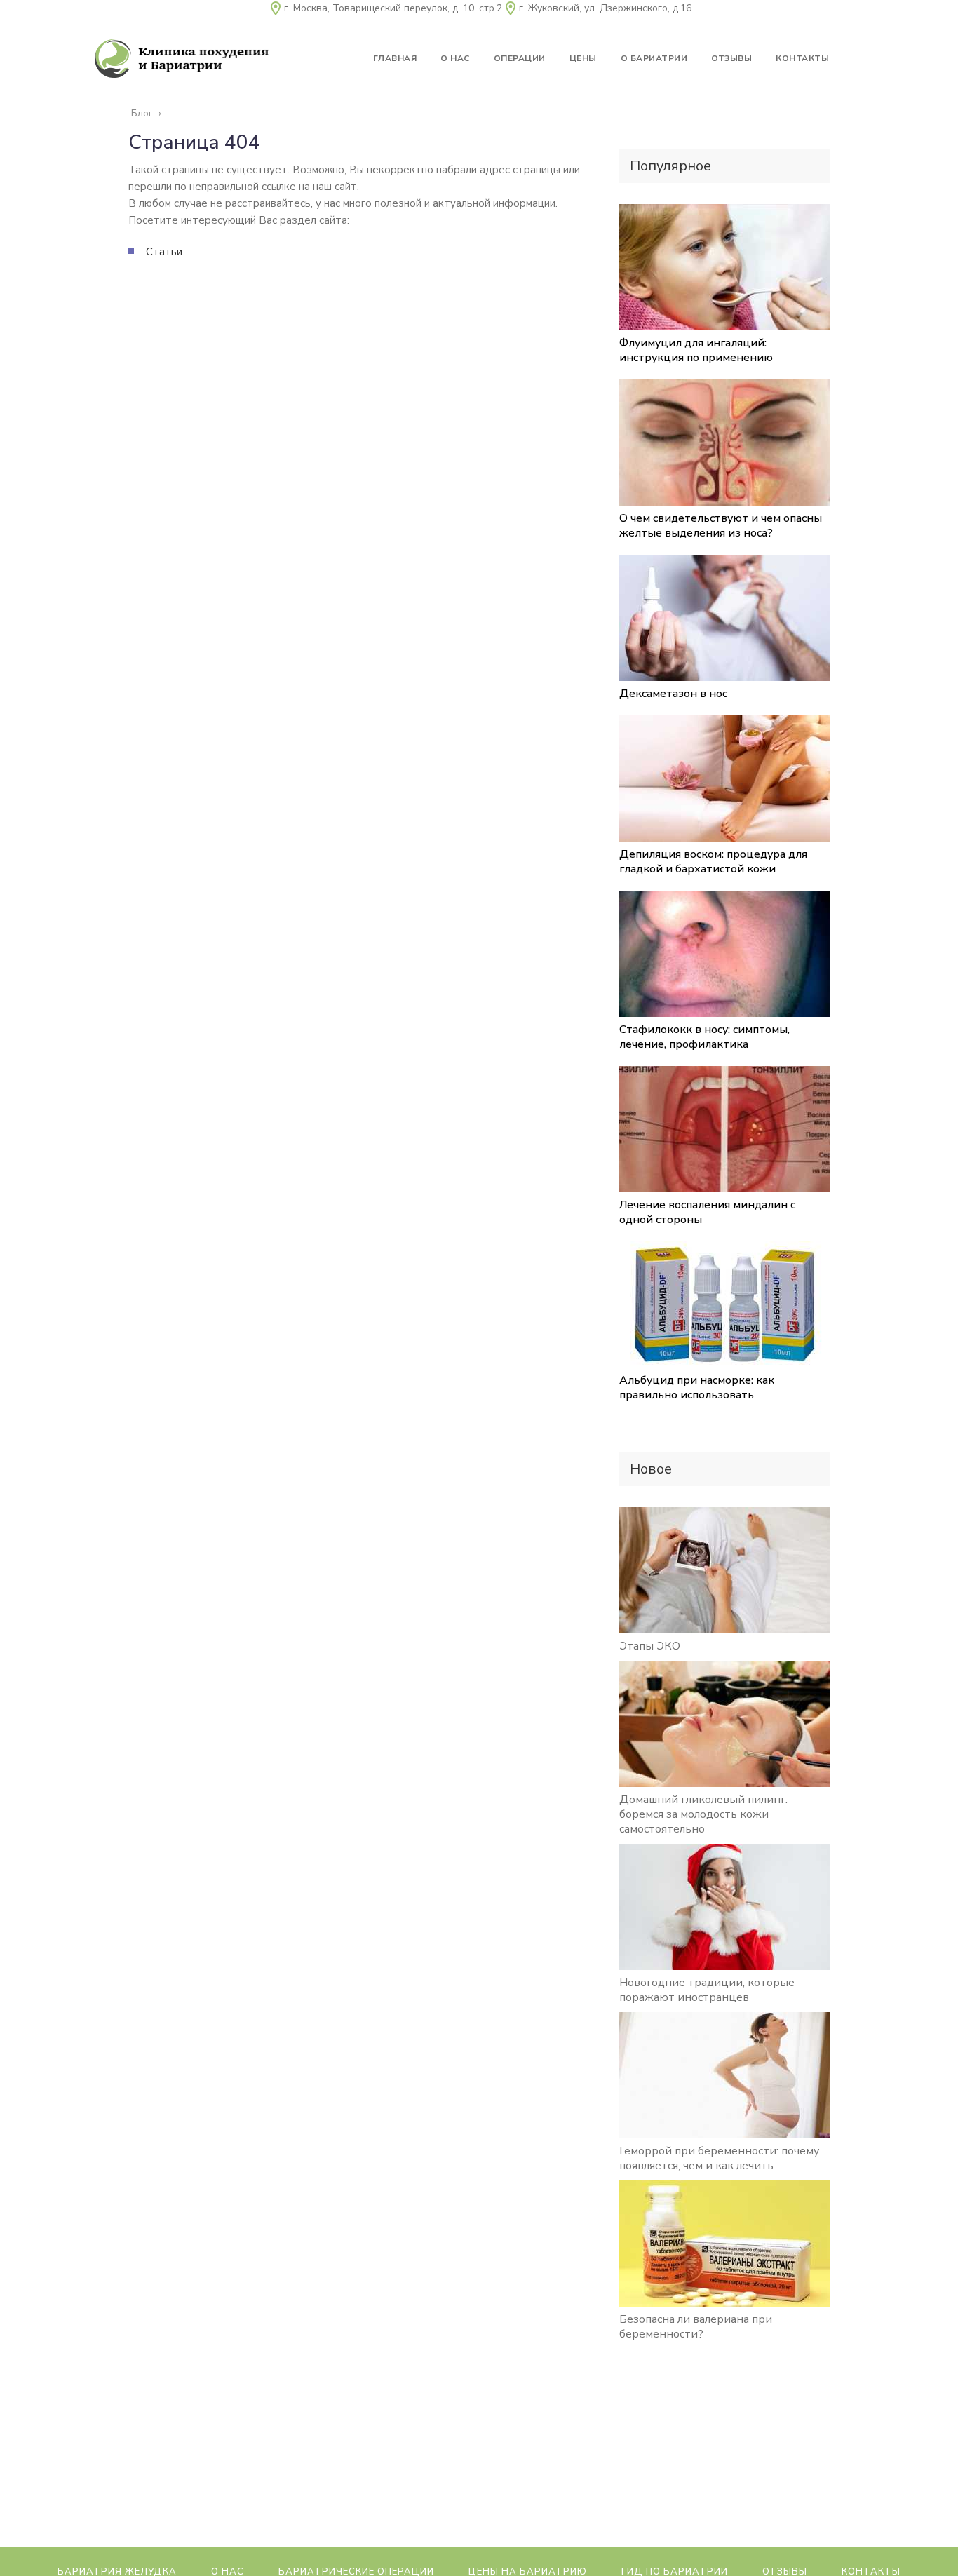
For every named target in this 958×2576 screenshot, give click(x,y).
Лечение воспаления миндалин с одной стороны (707, 1212)
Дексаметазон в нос (673, 694)
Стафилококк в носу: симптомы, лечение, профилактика (704, 1037)
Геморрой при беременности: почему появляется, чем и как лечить (719, 2158)
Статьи (164, 252)
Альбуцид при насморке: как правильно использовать (697, 1388)
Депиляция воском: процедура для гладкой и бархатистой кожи (713, 862)
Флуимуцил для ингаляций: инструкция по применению (696, 350)
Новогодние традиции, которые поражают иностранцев (707, 1990)
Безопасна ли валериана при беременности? (696, 2327)
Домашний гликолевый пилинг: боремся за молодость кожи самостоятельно (703, 1814)
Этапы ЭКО (650, 1646)
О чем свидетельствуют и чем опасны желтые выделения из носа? (721, 526)
